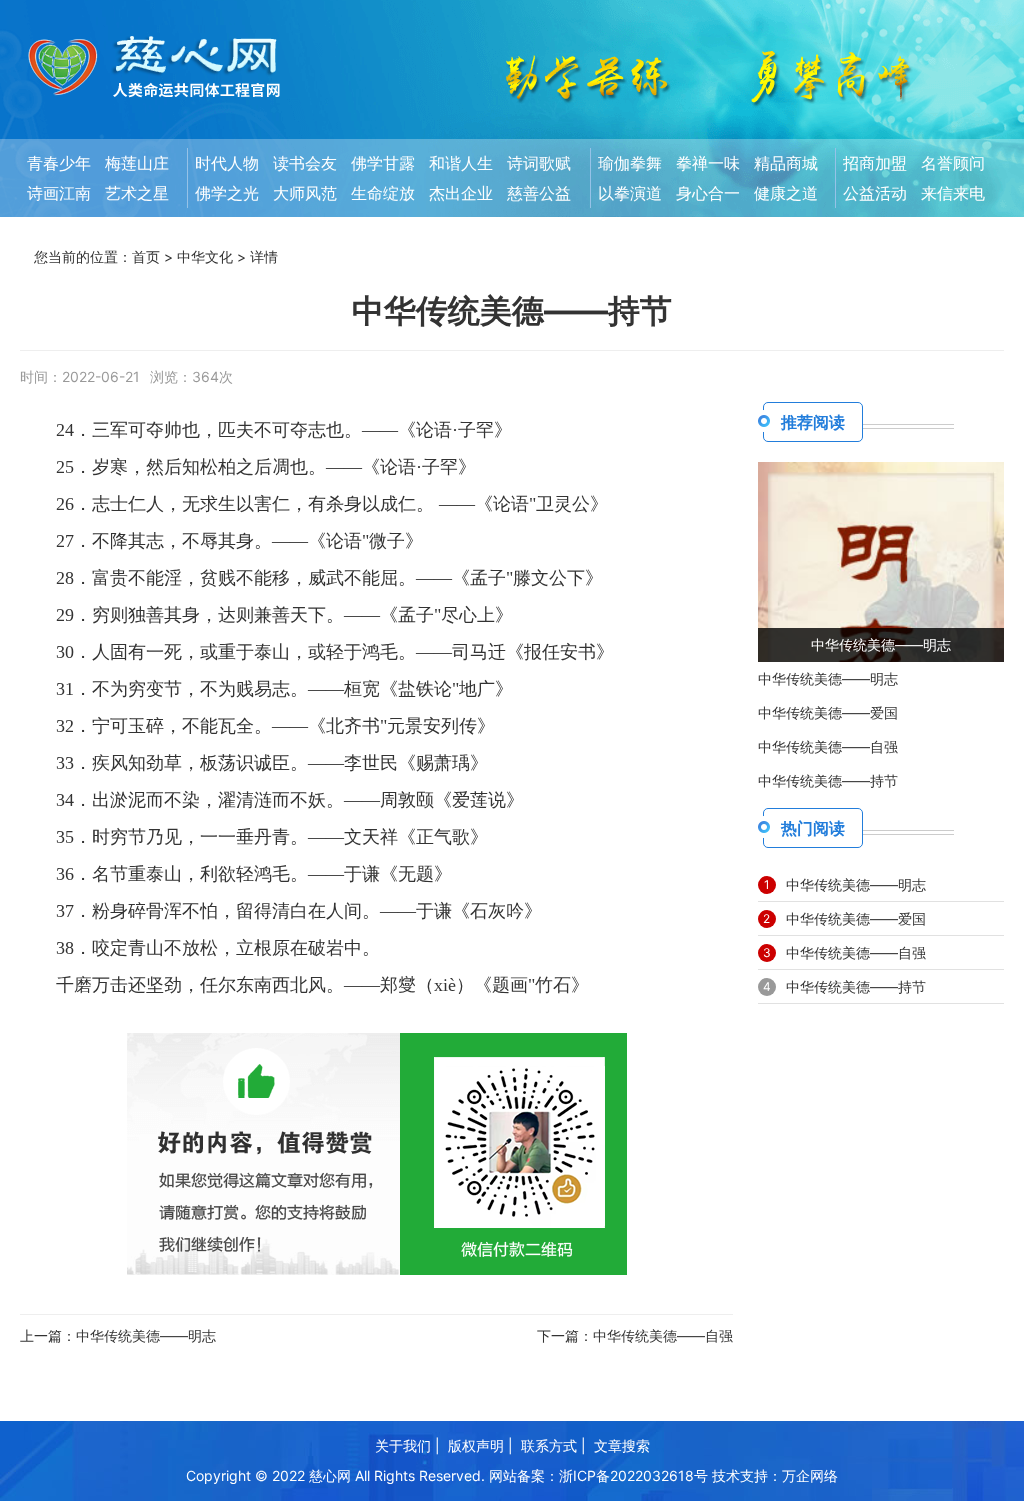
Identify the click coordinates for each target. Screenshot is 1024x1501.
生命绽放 (383, 193)
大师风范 (305, 193)
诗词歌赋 (539, 163)
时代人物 (227, 163)
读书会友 (305, 163)
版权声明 (476, 1445)
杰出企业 (461, 193)
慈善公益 (539, 193)
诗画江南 (59, 193)
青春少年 (59, 163)
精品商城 (786, 163)
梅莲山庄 (137, 163)
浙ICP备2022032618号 (633, 1475)
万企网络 (810, 1475)
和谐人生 (461, 163)
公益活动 (875, 193)
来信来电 (953, 193)
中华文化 (205, 256)
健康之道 (786, 193)
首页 (146, 256)
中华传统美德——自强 (663, 1335)
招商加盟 (875, 163)
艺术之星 (137, 193)
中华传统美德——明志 (146, 1335)
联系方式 (549, 1445)
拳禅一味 (708, 163)
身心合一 (708, 193)
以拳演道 (630, 193)
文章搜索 (622, 1445)
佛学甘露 (383, 163)
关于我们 (403, 1445)
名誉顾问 (953, 163)
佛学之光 (227, 193)
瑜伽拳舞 (630, 163)
